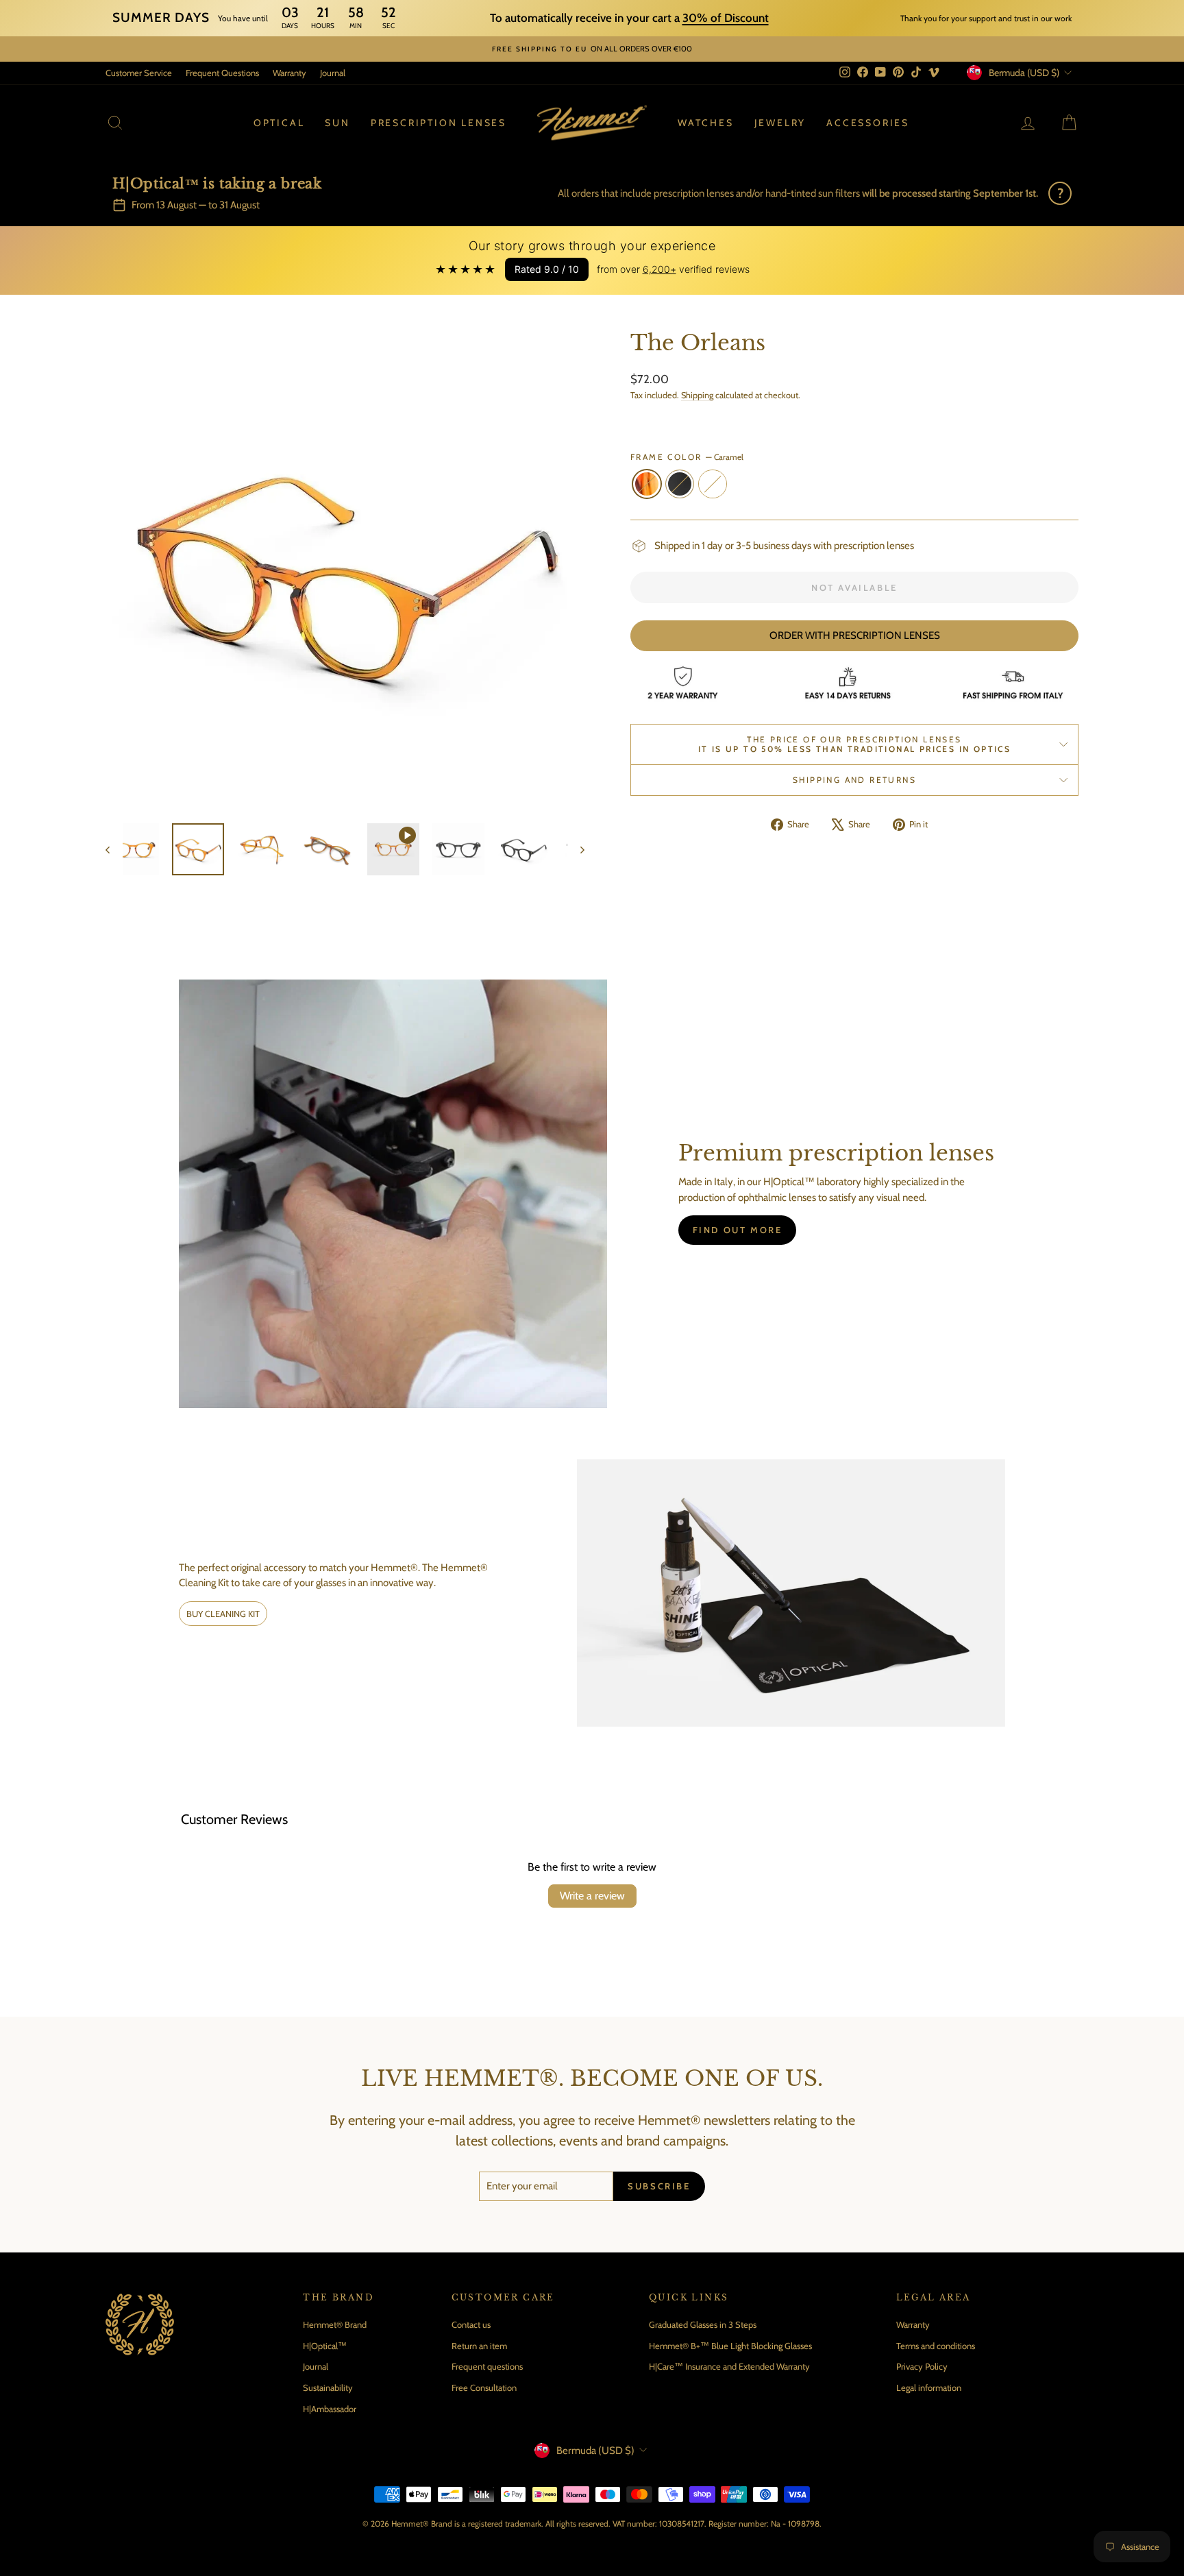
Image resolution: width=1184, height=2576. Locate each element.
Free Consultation (484, 2387)
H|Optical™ (325, 2346)
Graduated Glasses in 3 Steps (703, 2324)
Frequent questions (487, 2366)
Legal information (929, 2387)
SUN (337, 123)
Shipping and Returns (854, 780)
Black (680, 484)
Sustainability (328, 2387)
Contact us (471, 2324)
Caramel (647, 484)
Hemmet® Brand (335, 2324)
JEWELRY (780, 123)
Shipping (697, 395)
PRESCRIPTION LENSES (439, 123)
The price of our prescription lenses (855, 744)
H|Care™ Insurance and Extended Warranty (729, 2366)
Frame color (687, 457)
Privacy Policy (922, 2366)
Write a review (592, 1896)
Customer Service (139, 73)
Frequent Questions (222, 73)
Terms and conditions (936, 2346)
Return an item (479, 2346)
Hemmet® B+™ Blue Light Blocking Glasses (730, 2346)
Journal (333, 73)
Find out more (738, 1230)
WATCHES (706, 123)
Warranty (289, 73)
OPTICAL (279, 123)
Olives (713, 484)
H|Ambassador (330, 2409)
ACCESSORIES (868, 123)
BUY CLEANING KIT (223, 1614)
